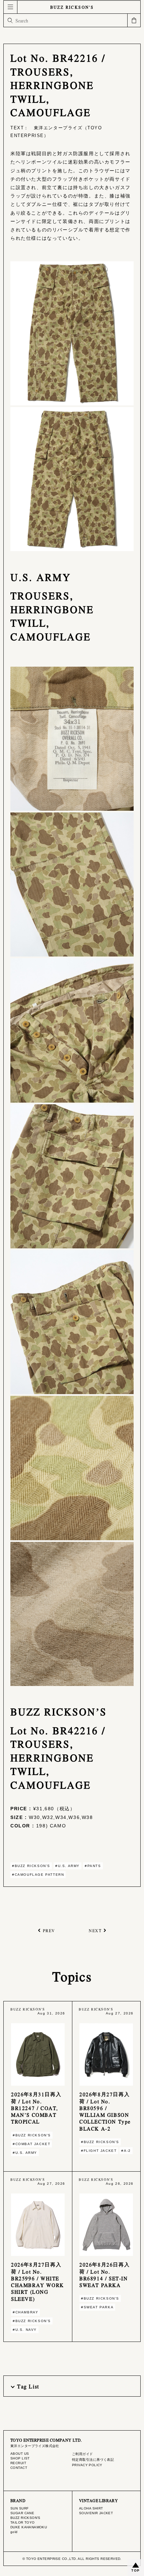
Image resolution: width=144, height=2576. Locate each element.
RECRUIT (18, 2463)
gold (14, 2532)
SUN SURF (19, 2508)
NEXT (95, 1930)
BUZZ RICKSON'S (72, 7)
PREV (49, 1930)
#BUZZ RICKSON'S (31, 1866)
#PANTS (93, 1866)
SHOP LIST (20, 2458)
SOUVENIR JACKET (96, 2513)
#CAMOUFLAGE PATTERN (38, 1875)
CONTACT (19, 2468)
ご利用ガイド (83, 2454)
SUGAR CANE (22, 2513)
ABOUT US (20, 2454)
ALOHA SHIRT (91, 2508)
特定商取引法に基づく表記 (93, 2460)
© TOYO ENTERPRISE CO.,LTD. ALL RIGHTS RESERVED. (72, 2559)
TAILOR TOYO (23, 2522)
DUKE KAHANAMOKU (29, 2527)
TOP (136, 2570)
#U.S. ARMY (67, 1866)
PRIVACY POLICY (87, 2465)
